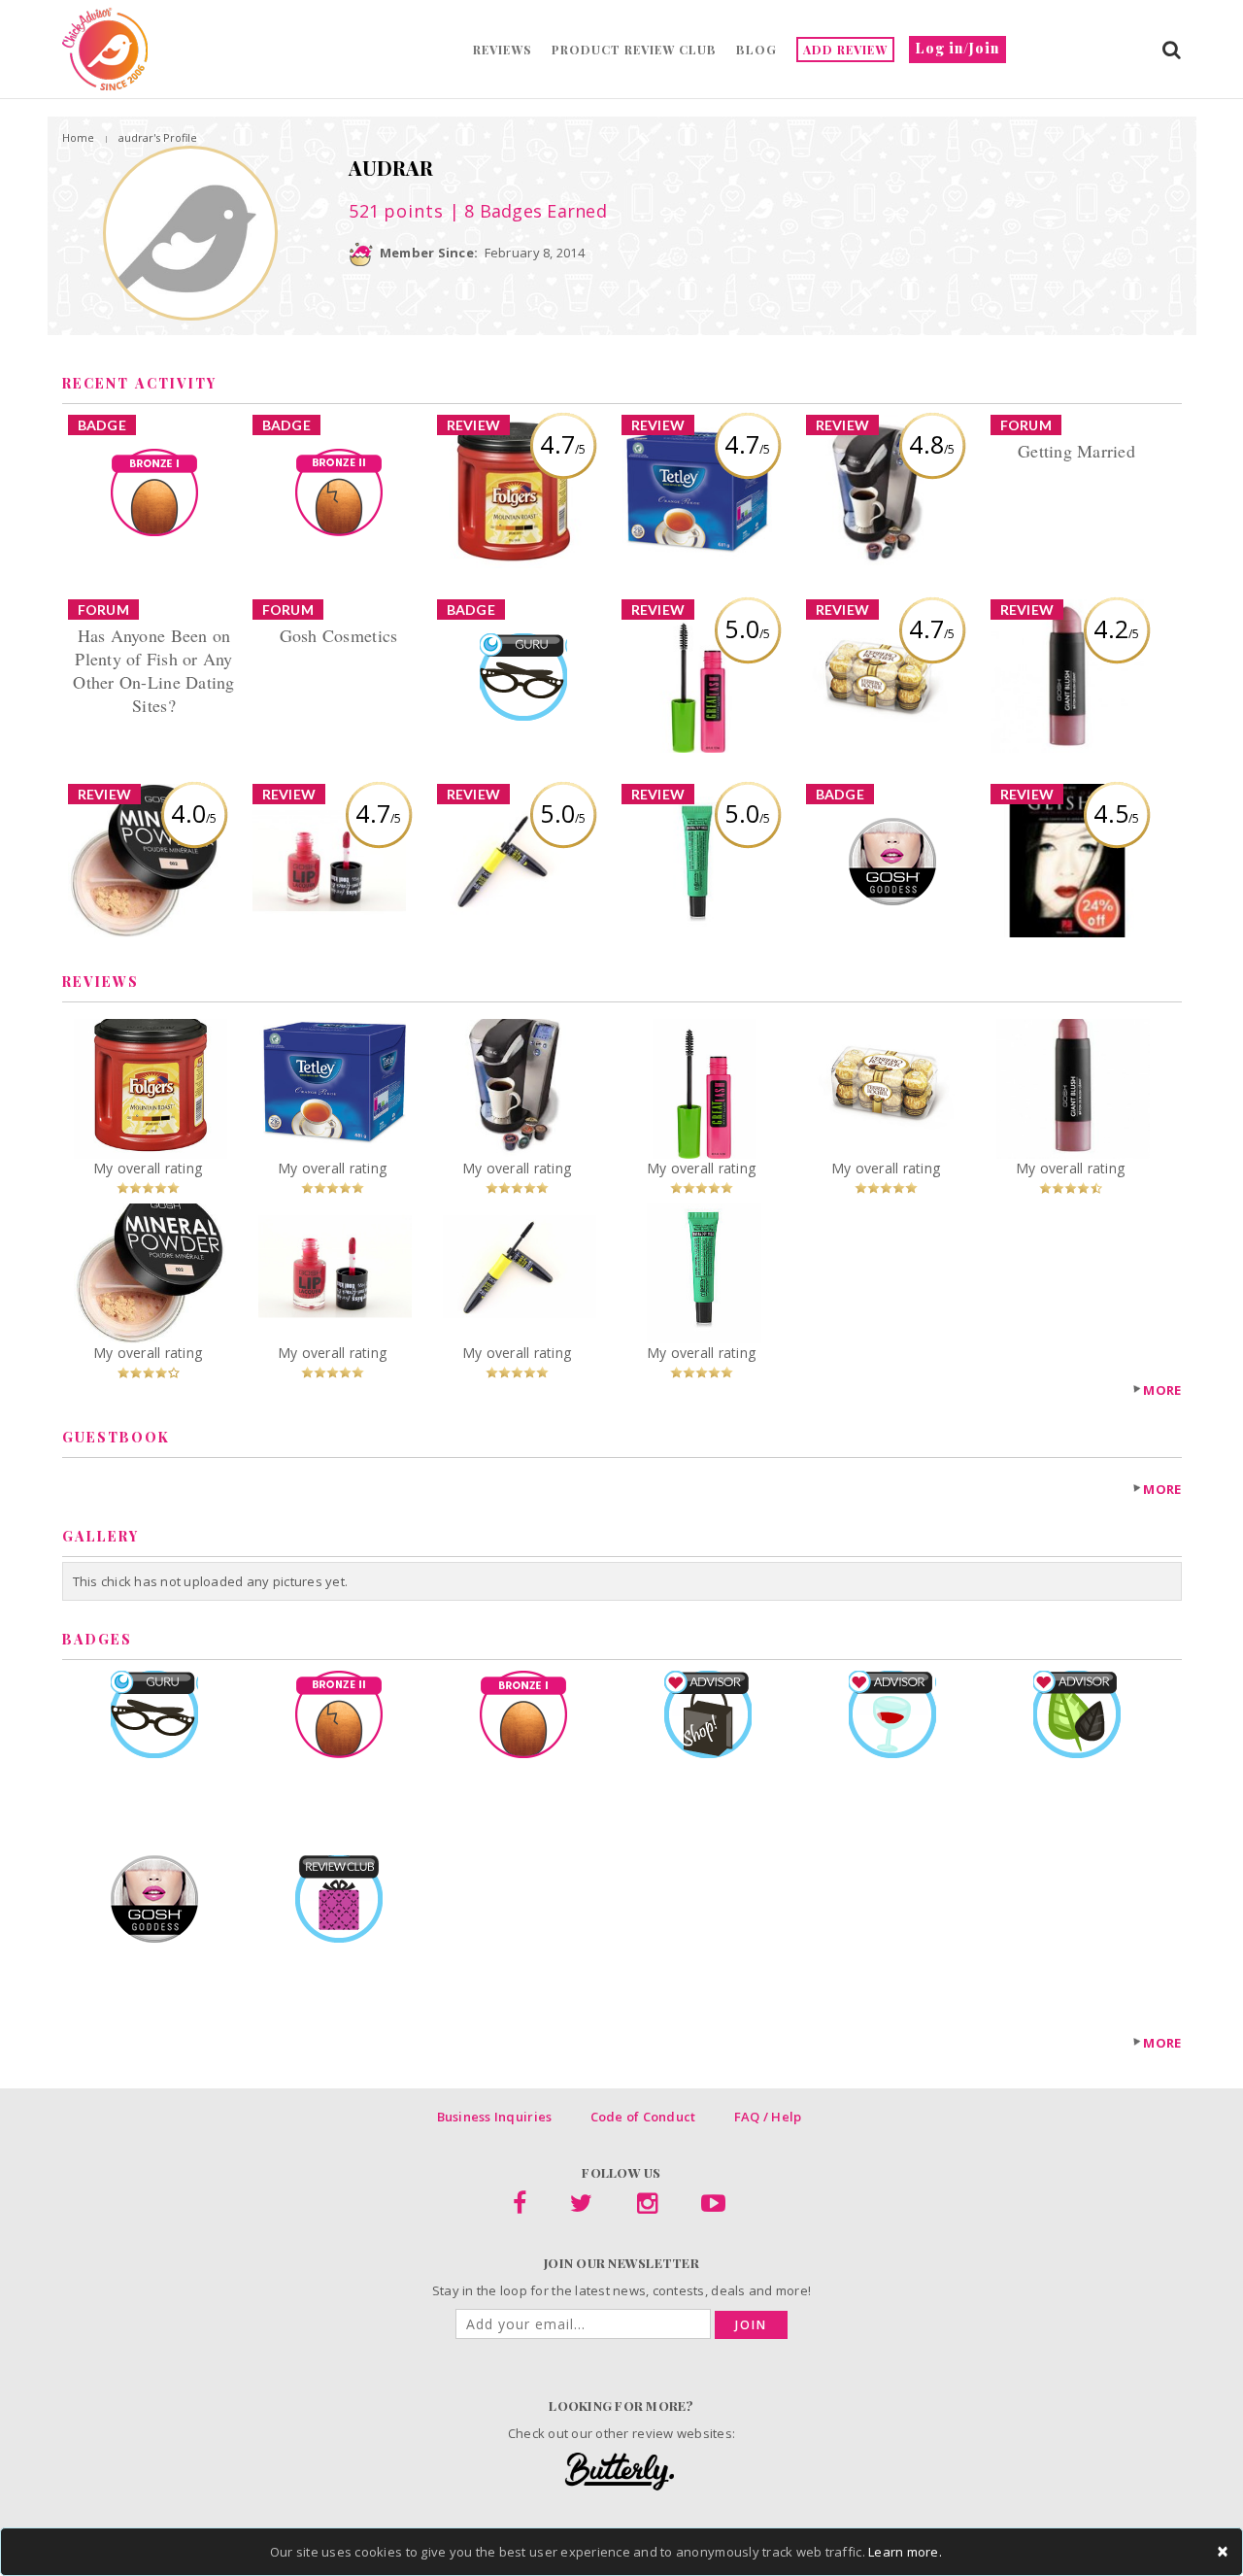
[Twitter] (581, 2207)
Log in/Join (957, 48)
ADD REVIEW (845, 50)
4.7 (563, 444)
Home (78, 137)
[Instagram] (647, 2207)
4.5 (1116, 813)
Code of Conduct (643, 2117)
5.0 (747, 628)
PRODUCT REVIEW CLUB (634, 50)
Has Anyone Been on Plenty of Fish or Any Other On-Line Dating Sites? (153, 670)
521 (396, 211)
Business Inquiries (495, 2117)
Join (751, 2325)
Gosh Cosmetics (339, 635)
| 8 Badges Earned (525, 211)
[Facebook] (520, 2207)
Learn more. (905, 2552)
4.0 (194, 813)
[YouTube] (713, 2207)
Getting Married (1076, 451)
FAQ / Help (768, 2117)
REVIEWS (503, 50)
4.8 (932, 444)
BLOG (756, 50)
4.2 (1116, 628)
